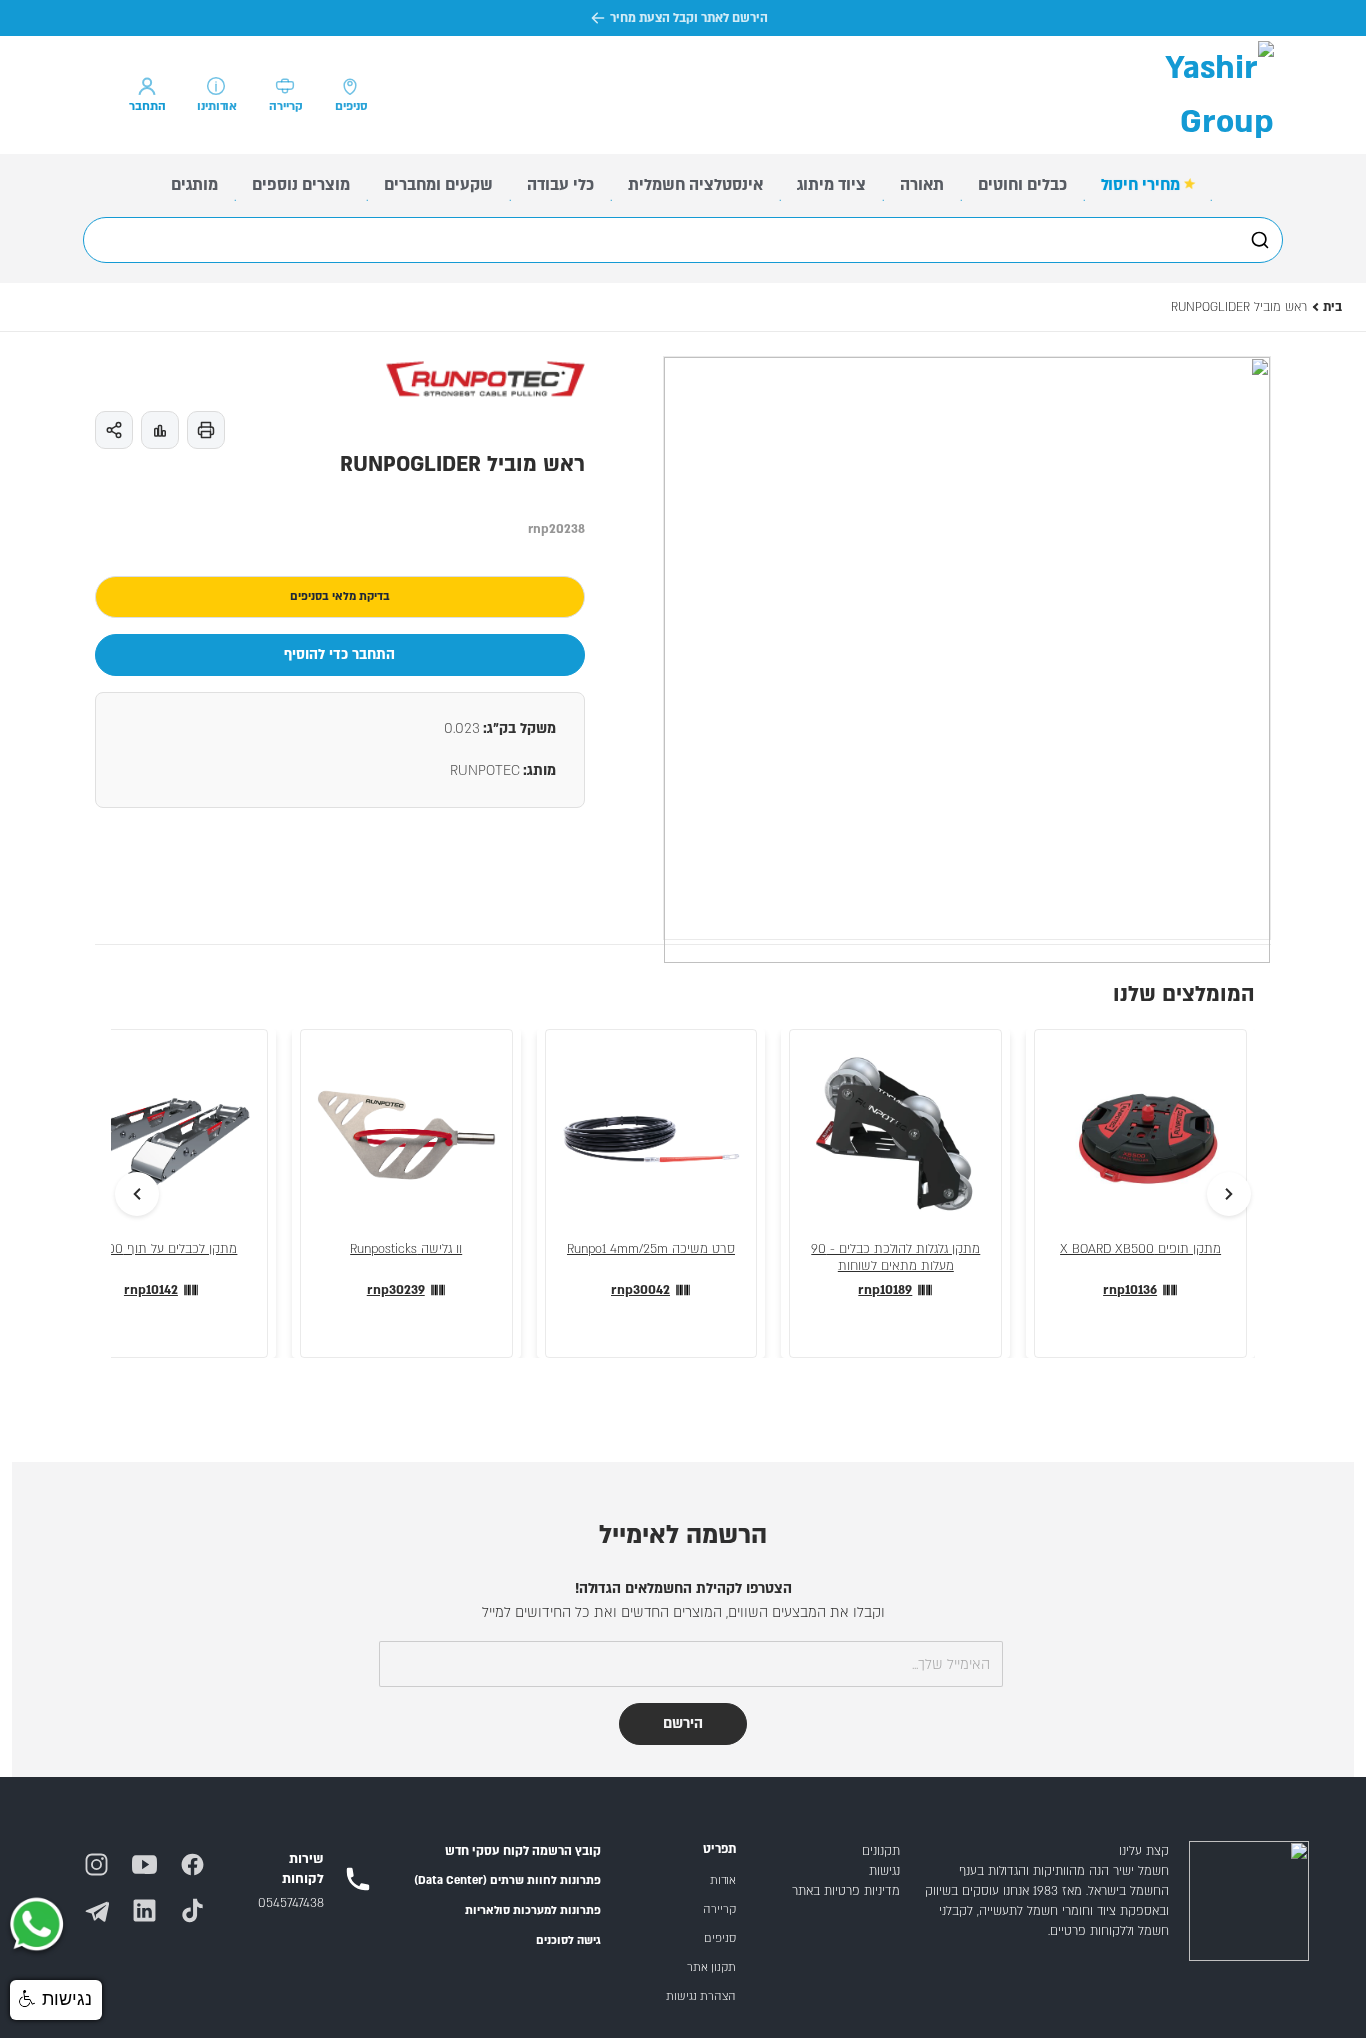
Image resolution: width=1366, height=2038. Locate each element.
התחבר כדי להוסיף (339, 654)
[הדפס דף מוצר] (206, 430)
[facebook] (200, 1856)
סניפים (720, 1938)
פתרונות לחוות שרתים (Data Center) (507, 1880)
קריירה (719, 1909)
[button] (56, 2000)
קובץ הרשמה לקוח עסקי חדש (523, 1851)
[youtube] (152, 1856)
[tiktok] (200, 1902)
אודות (723, 1880)
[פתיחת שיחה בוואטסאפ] (36, 1926)
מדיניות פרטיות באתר (846, 1891)
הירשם (683, 1723)
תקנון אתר (711, 1967)
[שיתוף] (114, 430)
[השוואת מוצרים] (160, 430)
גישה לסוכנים (568, 1940)
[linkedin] (152, 1902)
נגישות (884, 1871)
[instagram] (104, 1856)
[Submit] (1258, 240)
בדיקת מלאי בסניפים (340, 596)
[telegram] (104, 1902)
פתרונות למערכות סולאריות (533, 1910)
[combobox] (683, 240)
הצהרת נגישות (701, 1996)
